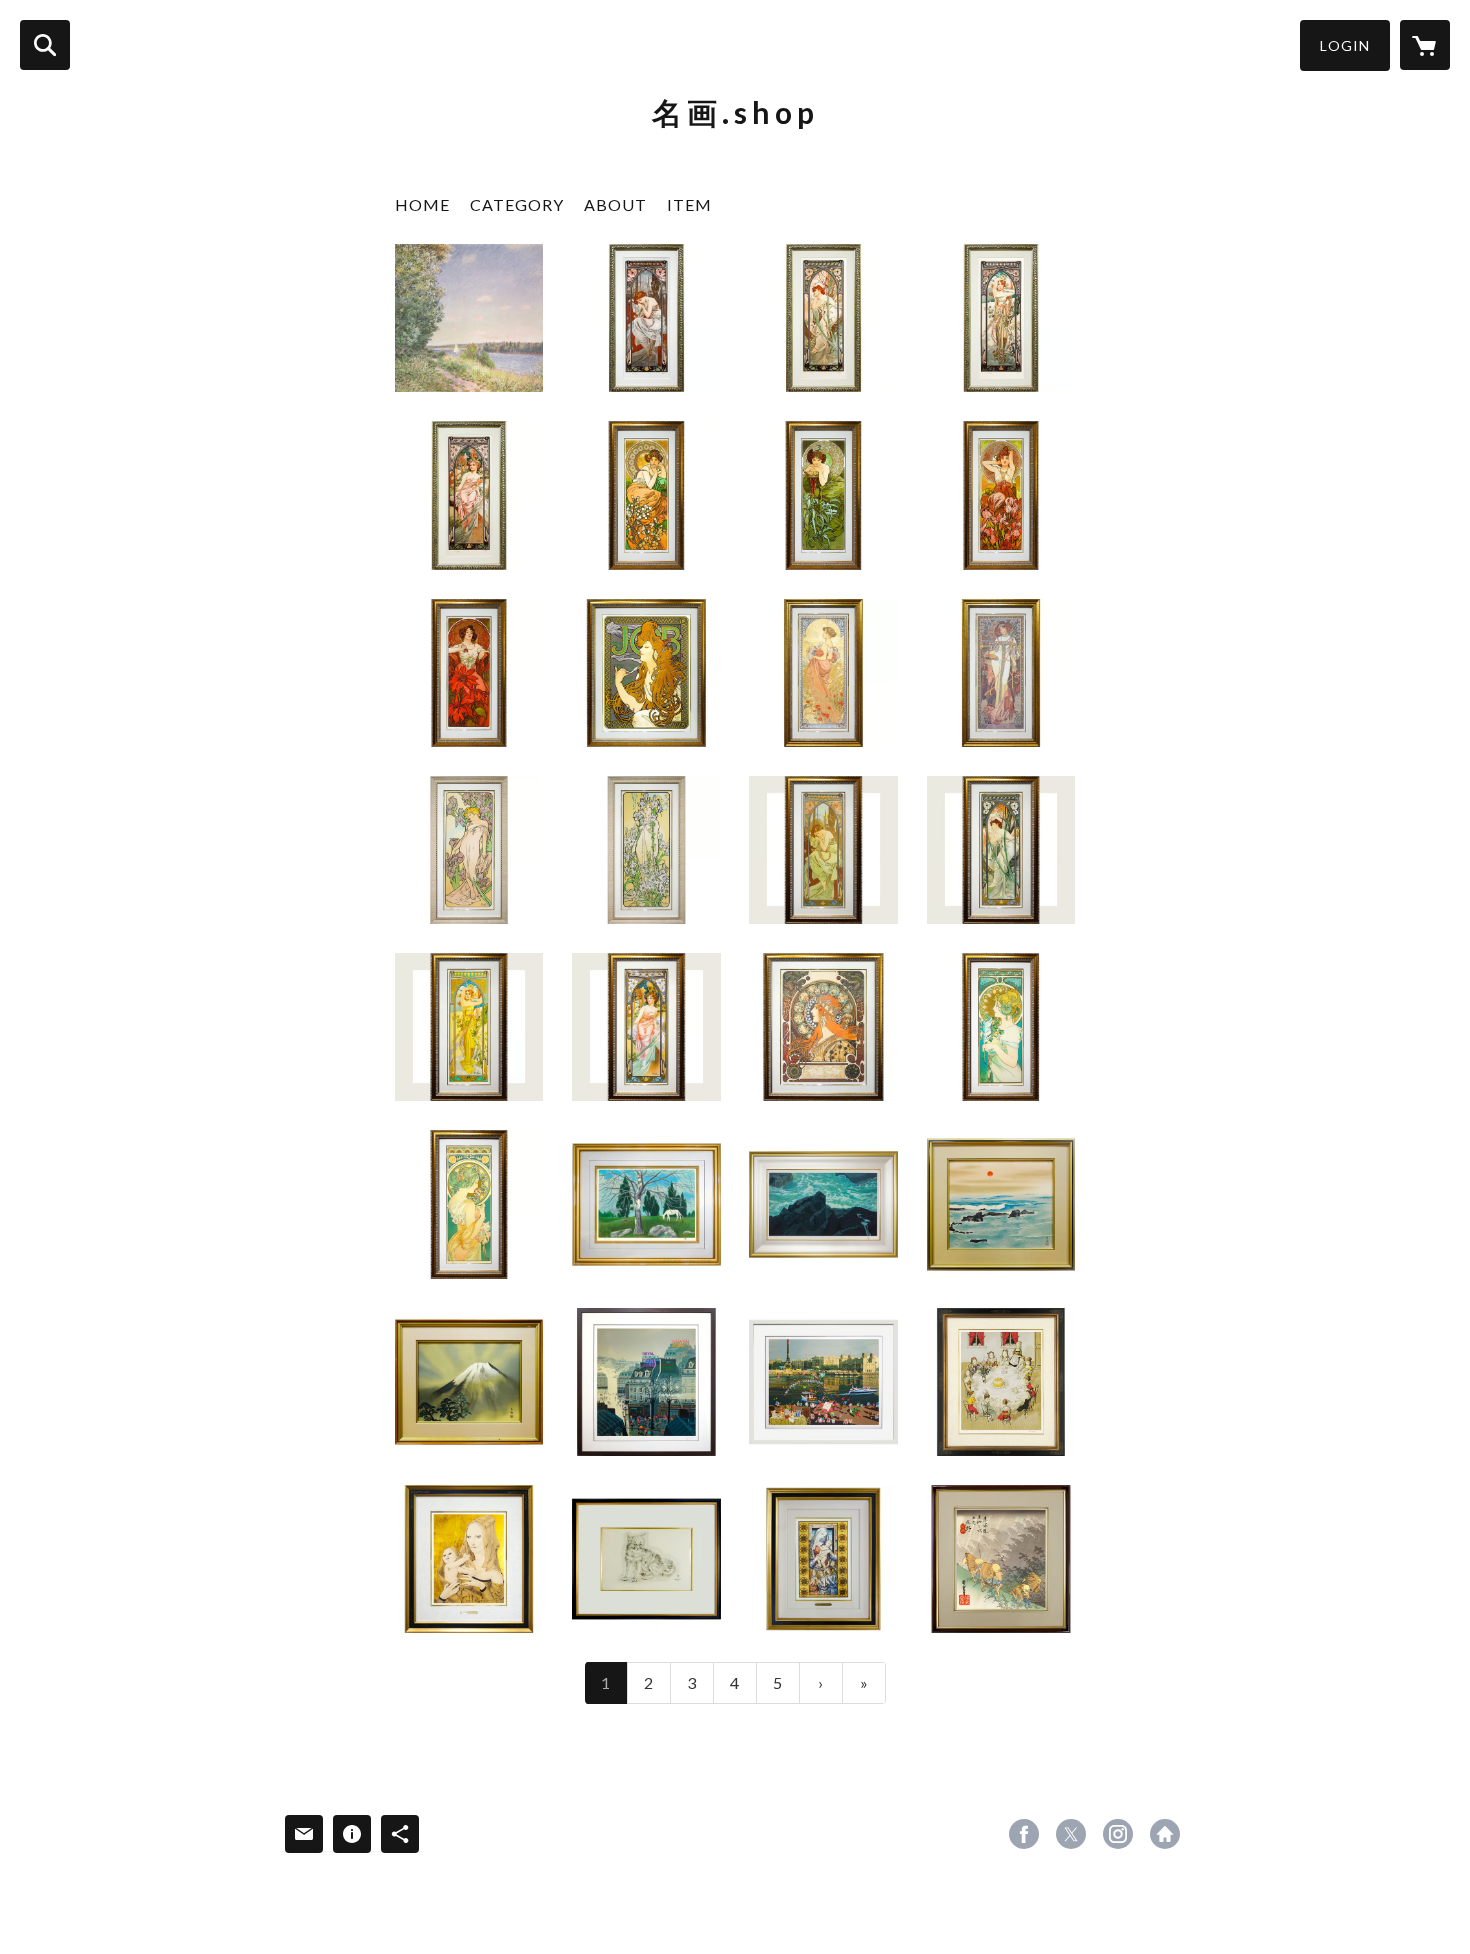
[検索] (45, 45)
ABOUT (615, 204)
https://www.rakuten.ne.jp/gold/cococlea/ (1165, 1834)
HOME (422, 204)
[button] (1345, 45)
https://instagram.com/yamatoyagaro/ (1118, 1834)
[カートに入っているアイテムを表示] (1425, 45)
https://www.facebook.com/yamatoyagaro (1024, 1834)
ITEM (689, 204)
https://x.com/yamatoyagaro (1071, 1834)
